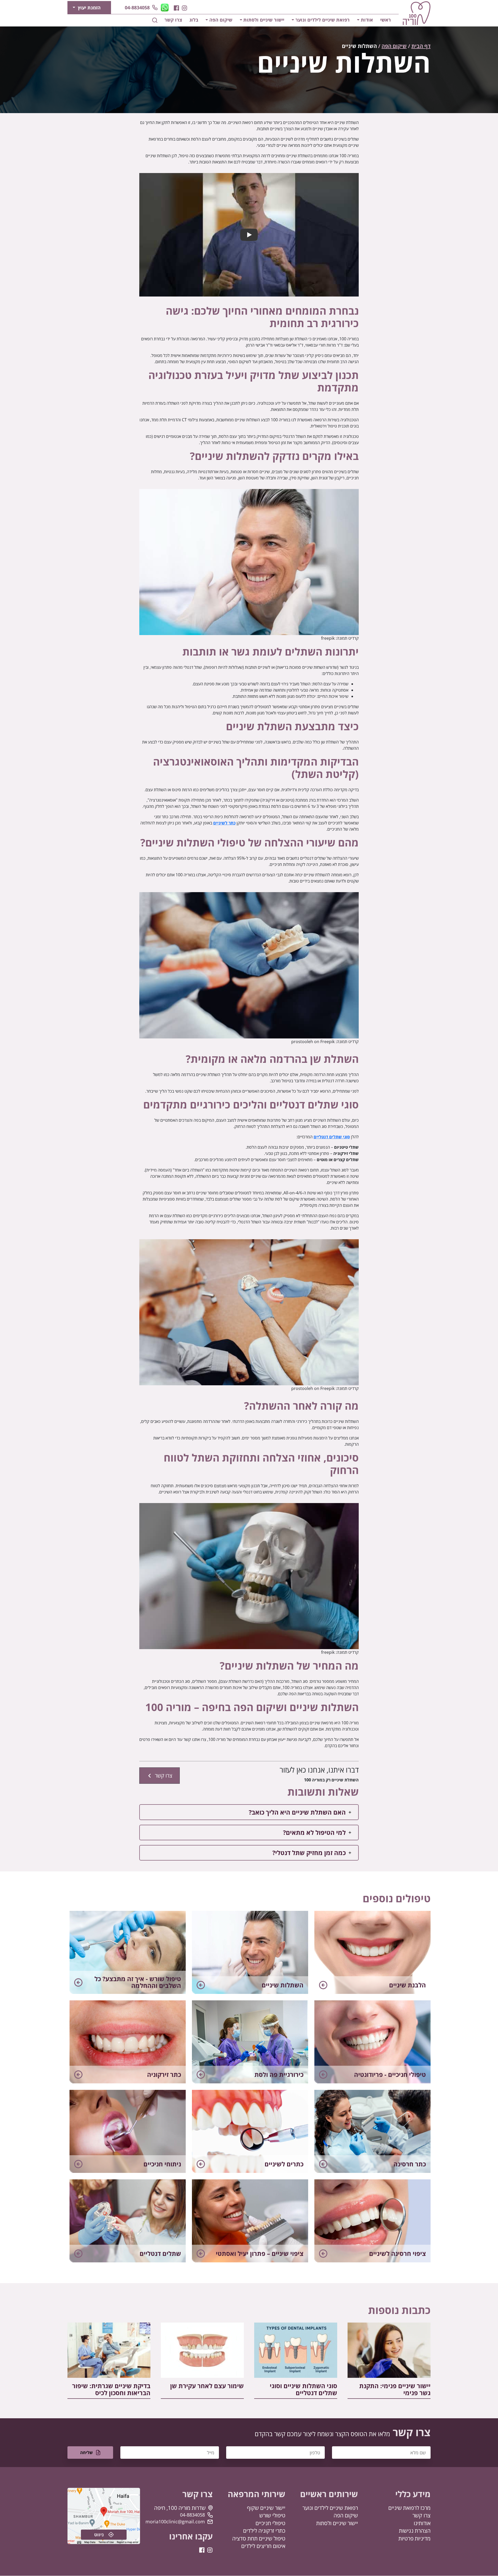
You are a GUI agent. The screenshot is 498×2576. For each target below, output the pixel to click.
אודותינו (422, 2523)
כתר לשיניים (224, 823)
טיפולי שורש (272, 2516)
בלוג (194, 20)
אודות (367, 20)
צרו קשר (173, 20)
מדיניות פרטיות (414, 2538)
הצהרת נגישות (415, 2531)
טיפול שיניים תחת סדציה (259, 2538)
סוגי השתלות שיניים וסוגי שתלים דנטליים (303, 2389)
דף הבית (421, 46)
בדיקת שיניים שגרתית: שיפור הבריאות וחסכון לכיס (111, 2389)
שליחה (87, 2453)
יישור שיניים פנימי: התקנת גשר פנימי (395, 2389)
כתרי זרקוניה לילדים (264, 2531)
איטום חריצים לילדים (263, 2546)
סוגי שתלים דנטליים (332, 1137)
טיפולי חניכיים (270, 2523)
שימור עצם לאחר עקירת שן (207, 2386)
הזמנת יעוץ (89, 8)
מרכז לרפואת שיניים (409, 2508)
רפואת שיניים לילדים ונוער (323, 20)
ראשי (386, 20)
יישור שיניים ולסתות (264, 20)
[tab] (249, 1812)
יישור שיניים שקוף (266, 2508)
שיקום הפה (221, 20)
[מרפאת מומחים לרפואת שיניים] (417, 13)
